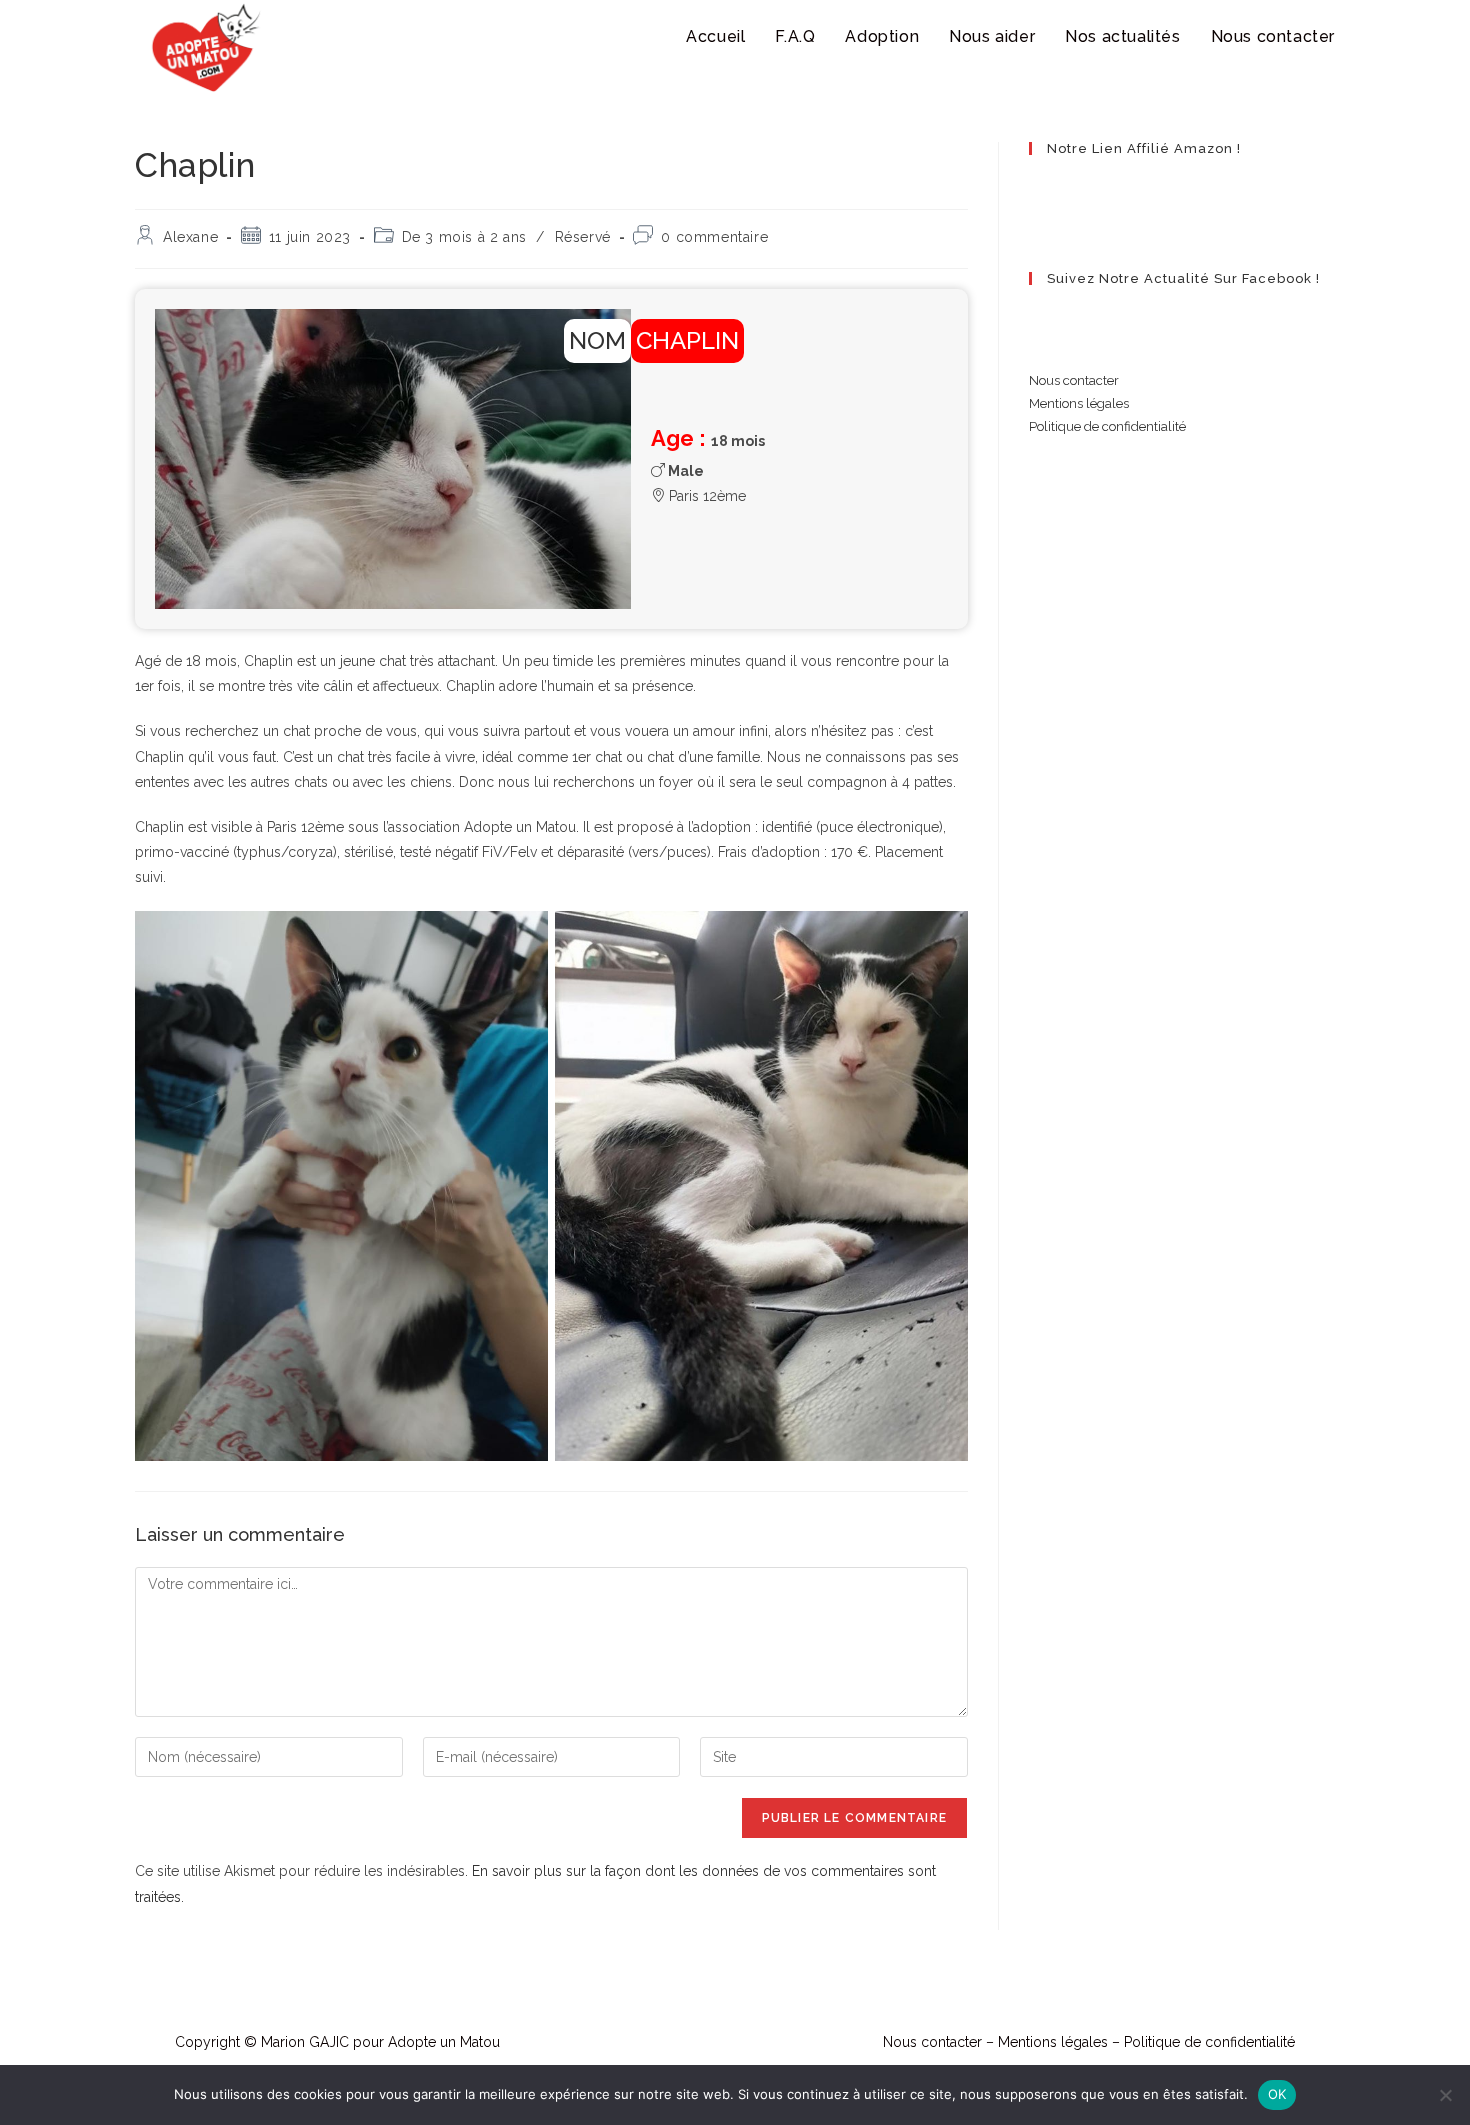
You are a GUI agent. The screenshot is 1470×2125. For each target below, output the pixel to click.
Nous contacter (1074, 380)
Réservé (583, 237)
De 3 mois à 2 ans (464, 237)
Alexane (190, 237)
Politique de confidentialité (1107, 426)
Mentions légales (1079, 403)
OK (1277, 2094)
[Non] (1445, 2095)
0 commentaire (714, 237)
